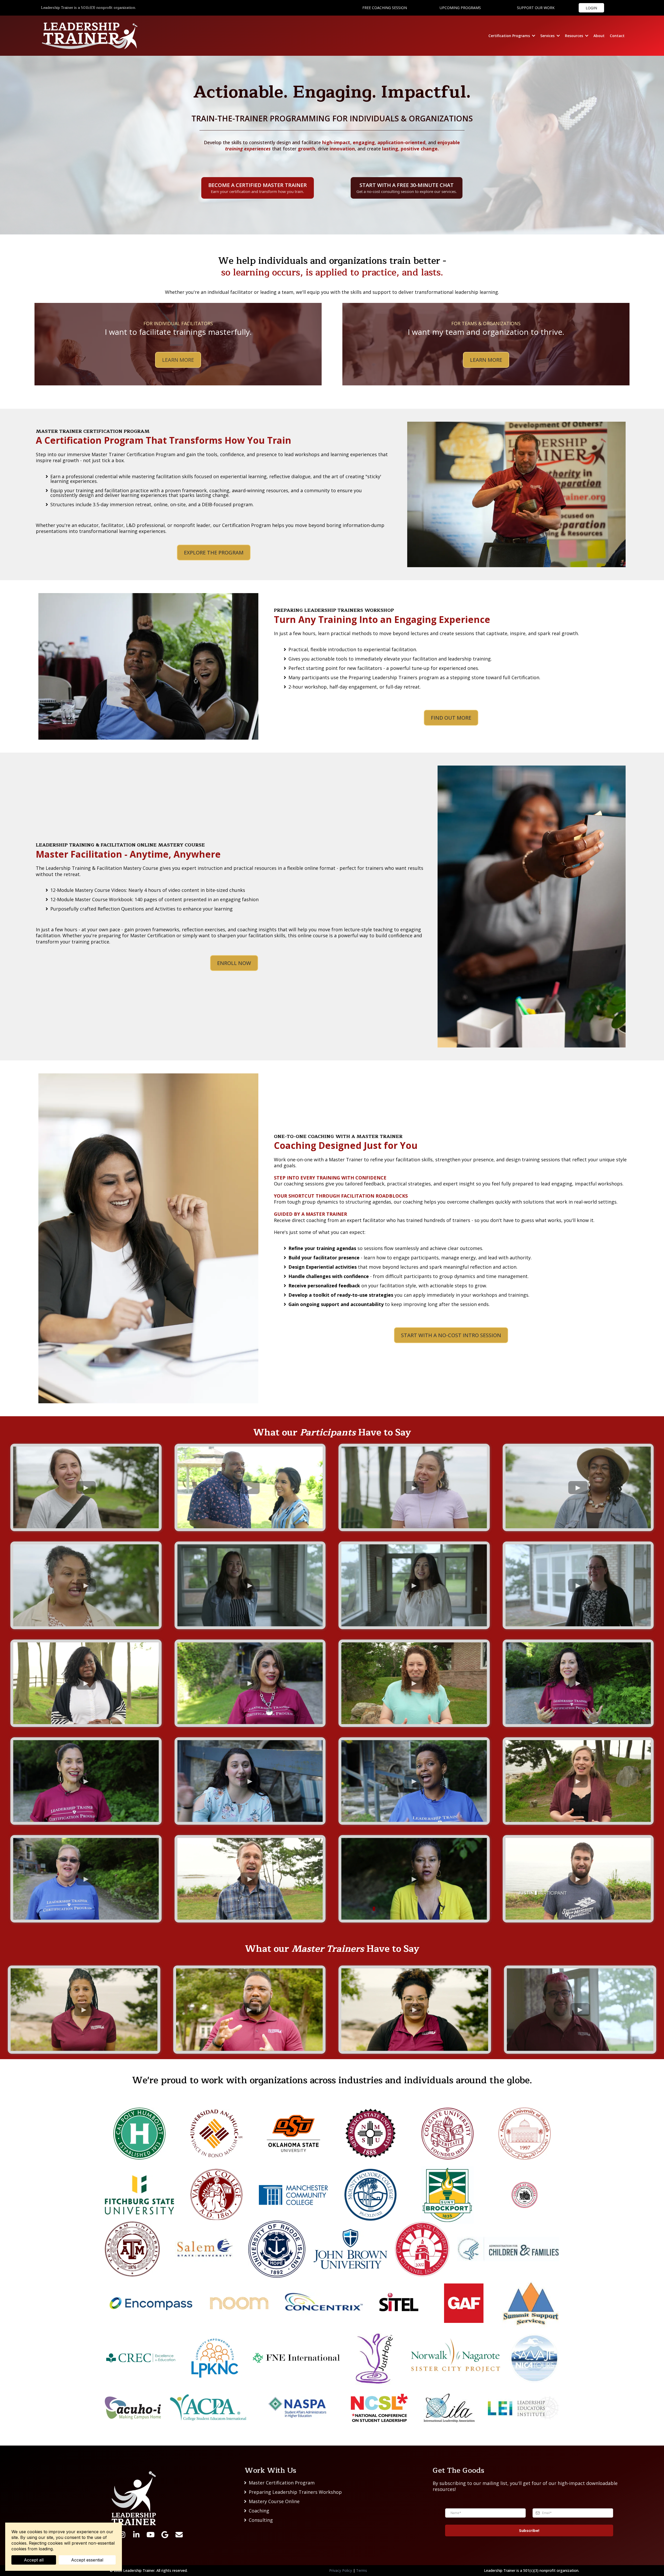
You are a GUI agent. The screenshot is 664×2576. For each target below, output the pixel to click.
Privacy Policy (341, 2570)
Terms (362, 2570)
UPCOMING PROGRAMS (460, 8)
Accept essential (87, 2560)
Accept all (34, 2560)
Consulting (261, 2520)
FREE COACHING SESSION (385, 8)
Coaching (259, 2511)
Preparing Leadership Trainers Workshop (295, 2492)
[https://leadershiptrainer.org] (134, 2498)
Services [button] (548, 36)
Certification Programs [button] (510, 36)
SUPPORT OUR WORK (536, 8)
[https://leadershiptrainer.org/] (90, 36)
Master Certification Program (282, 2483)
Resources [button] (575, 36)
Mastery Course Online (274, 2501)
